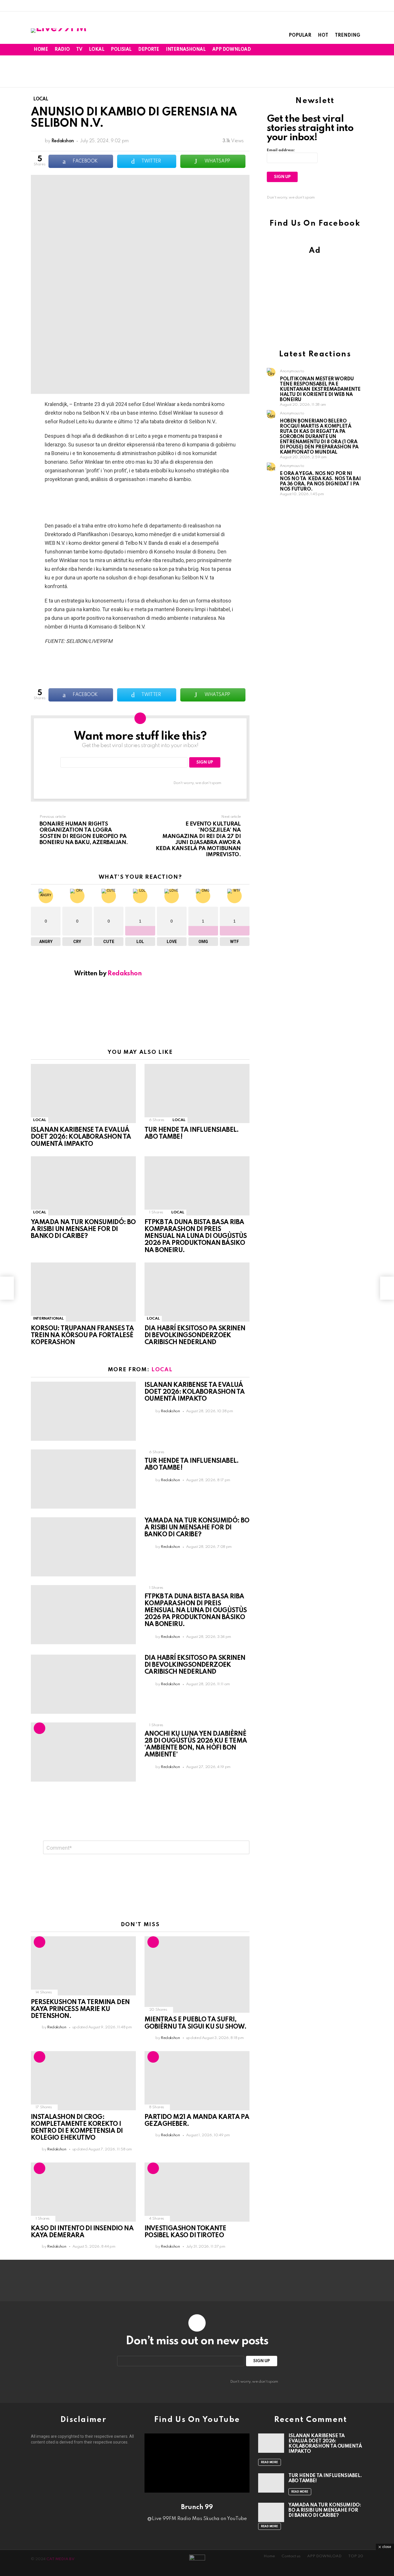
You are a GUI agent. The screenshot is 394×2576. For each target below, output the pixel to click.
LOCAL (40, 1120)
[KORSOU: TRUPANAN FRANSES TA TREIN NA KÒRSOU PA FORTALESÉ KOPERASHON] (83, 1292)
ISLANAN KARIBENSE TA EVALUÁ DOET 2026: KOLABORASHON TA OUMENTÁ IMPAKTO (81, 1137)
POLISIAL (121, 50)
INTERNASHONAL (186, 50)
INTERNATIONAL (48, 1319)
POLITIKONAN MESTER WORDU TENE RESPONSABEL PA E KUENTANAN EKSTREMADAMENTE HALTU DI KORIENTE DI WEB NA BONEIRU (320, 389)
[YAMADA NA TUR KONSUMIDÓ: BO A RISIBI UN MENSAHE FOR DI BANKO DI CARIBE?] (83, 1186)
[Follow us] (341, 50)
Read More (270, 2462)
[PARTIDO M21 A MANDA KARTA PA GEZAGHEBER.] (197, 2081)
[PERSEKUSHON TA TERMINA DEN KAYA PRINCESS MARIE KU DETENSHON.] (83, 1966)
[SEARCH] (350, 50)
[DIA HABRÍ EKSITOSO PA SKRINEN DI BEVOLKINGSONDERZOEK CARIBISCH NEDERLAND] (197, 1292)
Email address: (281, 150)
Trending (348, 35)
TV (79, 50)
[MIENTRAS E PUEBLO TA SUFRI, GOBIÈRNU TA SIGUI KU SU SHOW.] (197, 1975)
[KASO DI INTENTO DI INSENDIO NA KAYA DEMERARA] (83, 2192)
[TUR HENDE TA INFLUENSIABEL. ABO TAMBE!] (197, 1094)
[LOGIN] (360, 50)
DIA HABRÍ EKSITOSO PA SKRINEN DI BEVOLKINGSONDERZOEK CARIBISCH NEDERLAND (195, 1335)
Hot (323, 35)
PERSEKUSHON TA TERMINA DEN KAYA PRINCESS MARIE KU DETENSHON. (80, 2009)
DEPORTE (149, 50)
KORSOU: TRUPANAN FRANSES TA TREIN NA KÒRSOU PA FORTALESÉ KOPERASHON (82, 1335)
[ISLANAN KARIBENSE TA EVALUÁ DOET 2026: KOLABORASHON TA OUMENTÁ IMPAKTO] (83, 1094)
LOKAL (96, 50)
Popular (300, 35)
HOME (41, 50)
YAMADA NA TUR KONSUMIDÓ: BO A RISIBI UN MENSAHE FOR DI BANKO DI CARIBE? (83, 1229)
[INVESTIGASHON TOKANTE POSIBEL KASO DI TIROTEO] (197, 2192)
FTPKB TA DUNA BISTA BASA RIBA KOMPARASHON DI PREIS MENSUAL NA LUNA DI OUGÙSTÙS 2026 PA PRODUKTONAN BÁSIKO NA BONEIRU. (196, 1236)
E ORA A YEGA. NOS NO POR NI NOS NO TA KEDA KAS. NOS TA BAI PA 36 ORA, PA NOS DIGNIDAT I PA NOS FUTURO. (320, 481)
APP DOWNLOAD (232, 50)
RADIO (62, 50)
